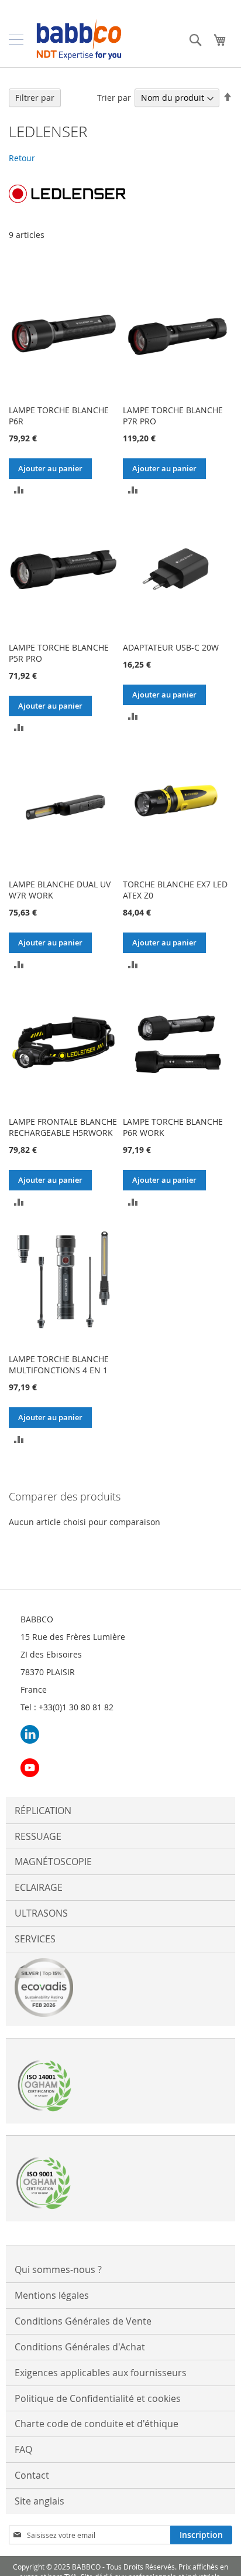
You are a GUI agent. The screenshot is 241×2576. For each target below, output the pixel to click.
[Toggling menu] (16, 40)
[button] (19, 489)
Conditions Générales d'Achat (80, 2347)
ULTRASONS (41, 1913)
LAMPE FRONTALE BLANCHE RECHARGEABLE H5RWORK (63, 1127)
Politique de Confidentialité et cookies (98, 2398)
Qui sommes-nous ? (58, 2269)
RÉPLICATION (43, 1811)
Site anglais (39, 2501)
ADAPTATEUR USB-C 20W (171, 647)
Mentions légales (52, 2295)
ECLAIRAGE (39, 1887)
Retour (22, 158)
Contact (32, 2475)
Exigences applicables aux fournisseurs (101, 2373)
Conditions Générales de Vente (83, 2321)
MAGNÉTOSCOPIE (53, 1862)
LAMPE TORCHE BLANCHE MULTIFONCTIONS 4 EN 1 (59, 1364)
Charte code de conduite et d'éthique (97, 2424)
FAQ (23, 2449)
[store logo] (79, 40)
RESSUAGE (38, 1836)
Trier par (114, 98)
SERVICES (35, 1939)
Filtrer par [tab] (35, 98)
